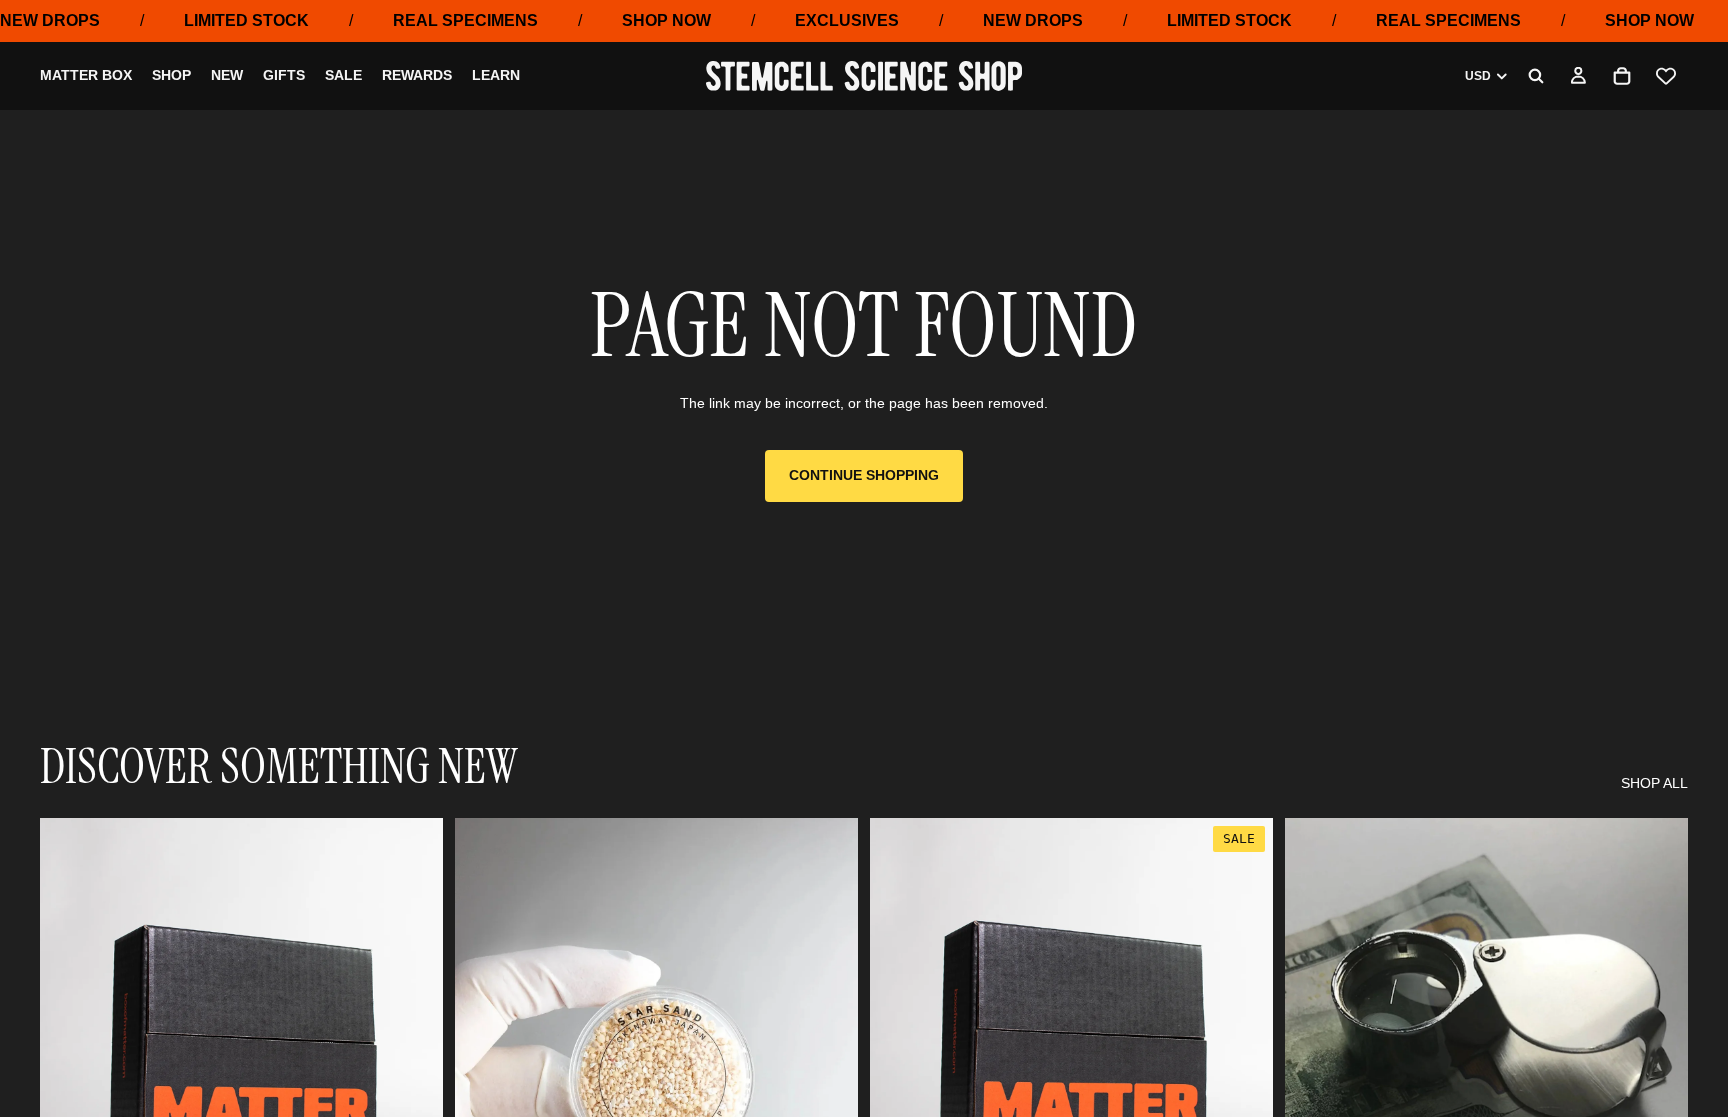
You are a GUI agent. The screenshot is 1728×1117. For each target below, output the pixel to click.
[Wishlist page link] (1666, 76)
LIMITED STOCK (246, 20)
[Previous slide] (485, 1070)
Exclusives (847, 20)
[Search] (1536, 76)
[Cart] (1622, 76)
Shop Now (666, 20)
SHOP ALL (1654, 783)
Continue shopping (864, 475)
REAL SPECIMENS (465, 20)
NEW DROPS (50, 20)
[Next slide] (828, 1070)
